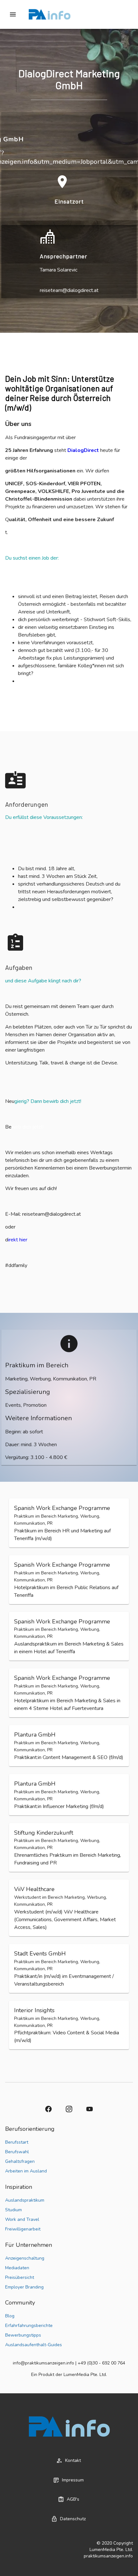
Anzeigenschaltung (25, 2258)
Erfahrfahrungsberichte (29, 2326)
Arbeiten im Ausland (26, 2171)
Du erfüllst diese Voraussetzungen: (45, 817)
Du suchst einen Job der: (33, 558)
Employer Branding (24, 2287)
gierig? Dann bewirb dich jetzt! (48, 1101)
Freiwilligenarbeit (23, 2229)
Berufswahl (17, 2152)
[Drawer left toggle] (13, 14)
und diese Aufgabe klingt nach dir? (44, 981)
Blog (10, 2316)
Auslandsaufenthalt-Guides (34, 2345)
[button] (69, 1523)
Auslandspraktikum (25, 2200)
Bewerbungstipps (23, 2335)
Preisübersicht (20, 2277)
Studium (13, 2210)
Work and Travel (22, 2219)
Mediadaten (17, 2268)
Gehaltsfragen (20, 2161)
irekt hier (18, 1240)
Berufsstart (17, 2142)
